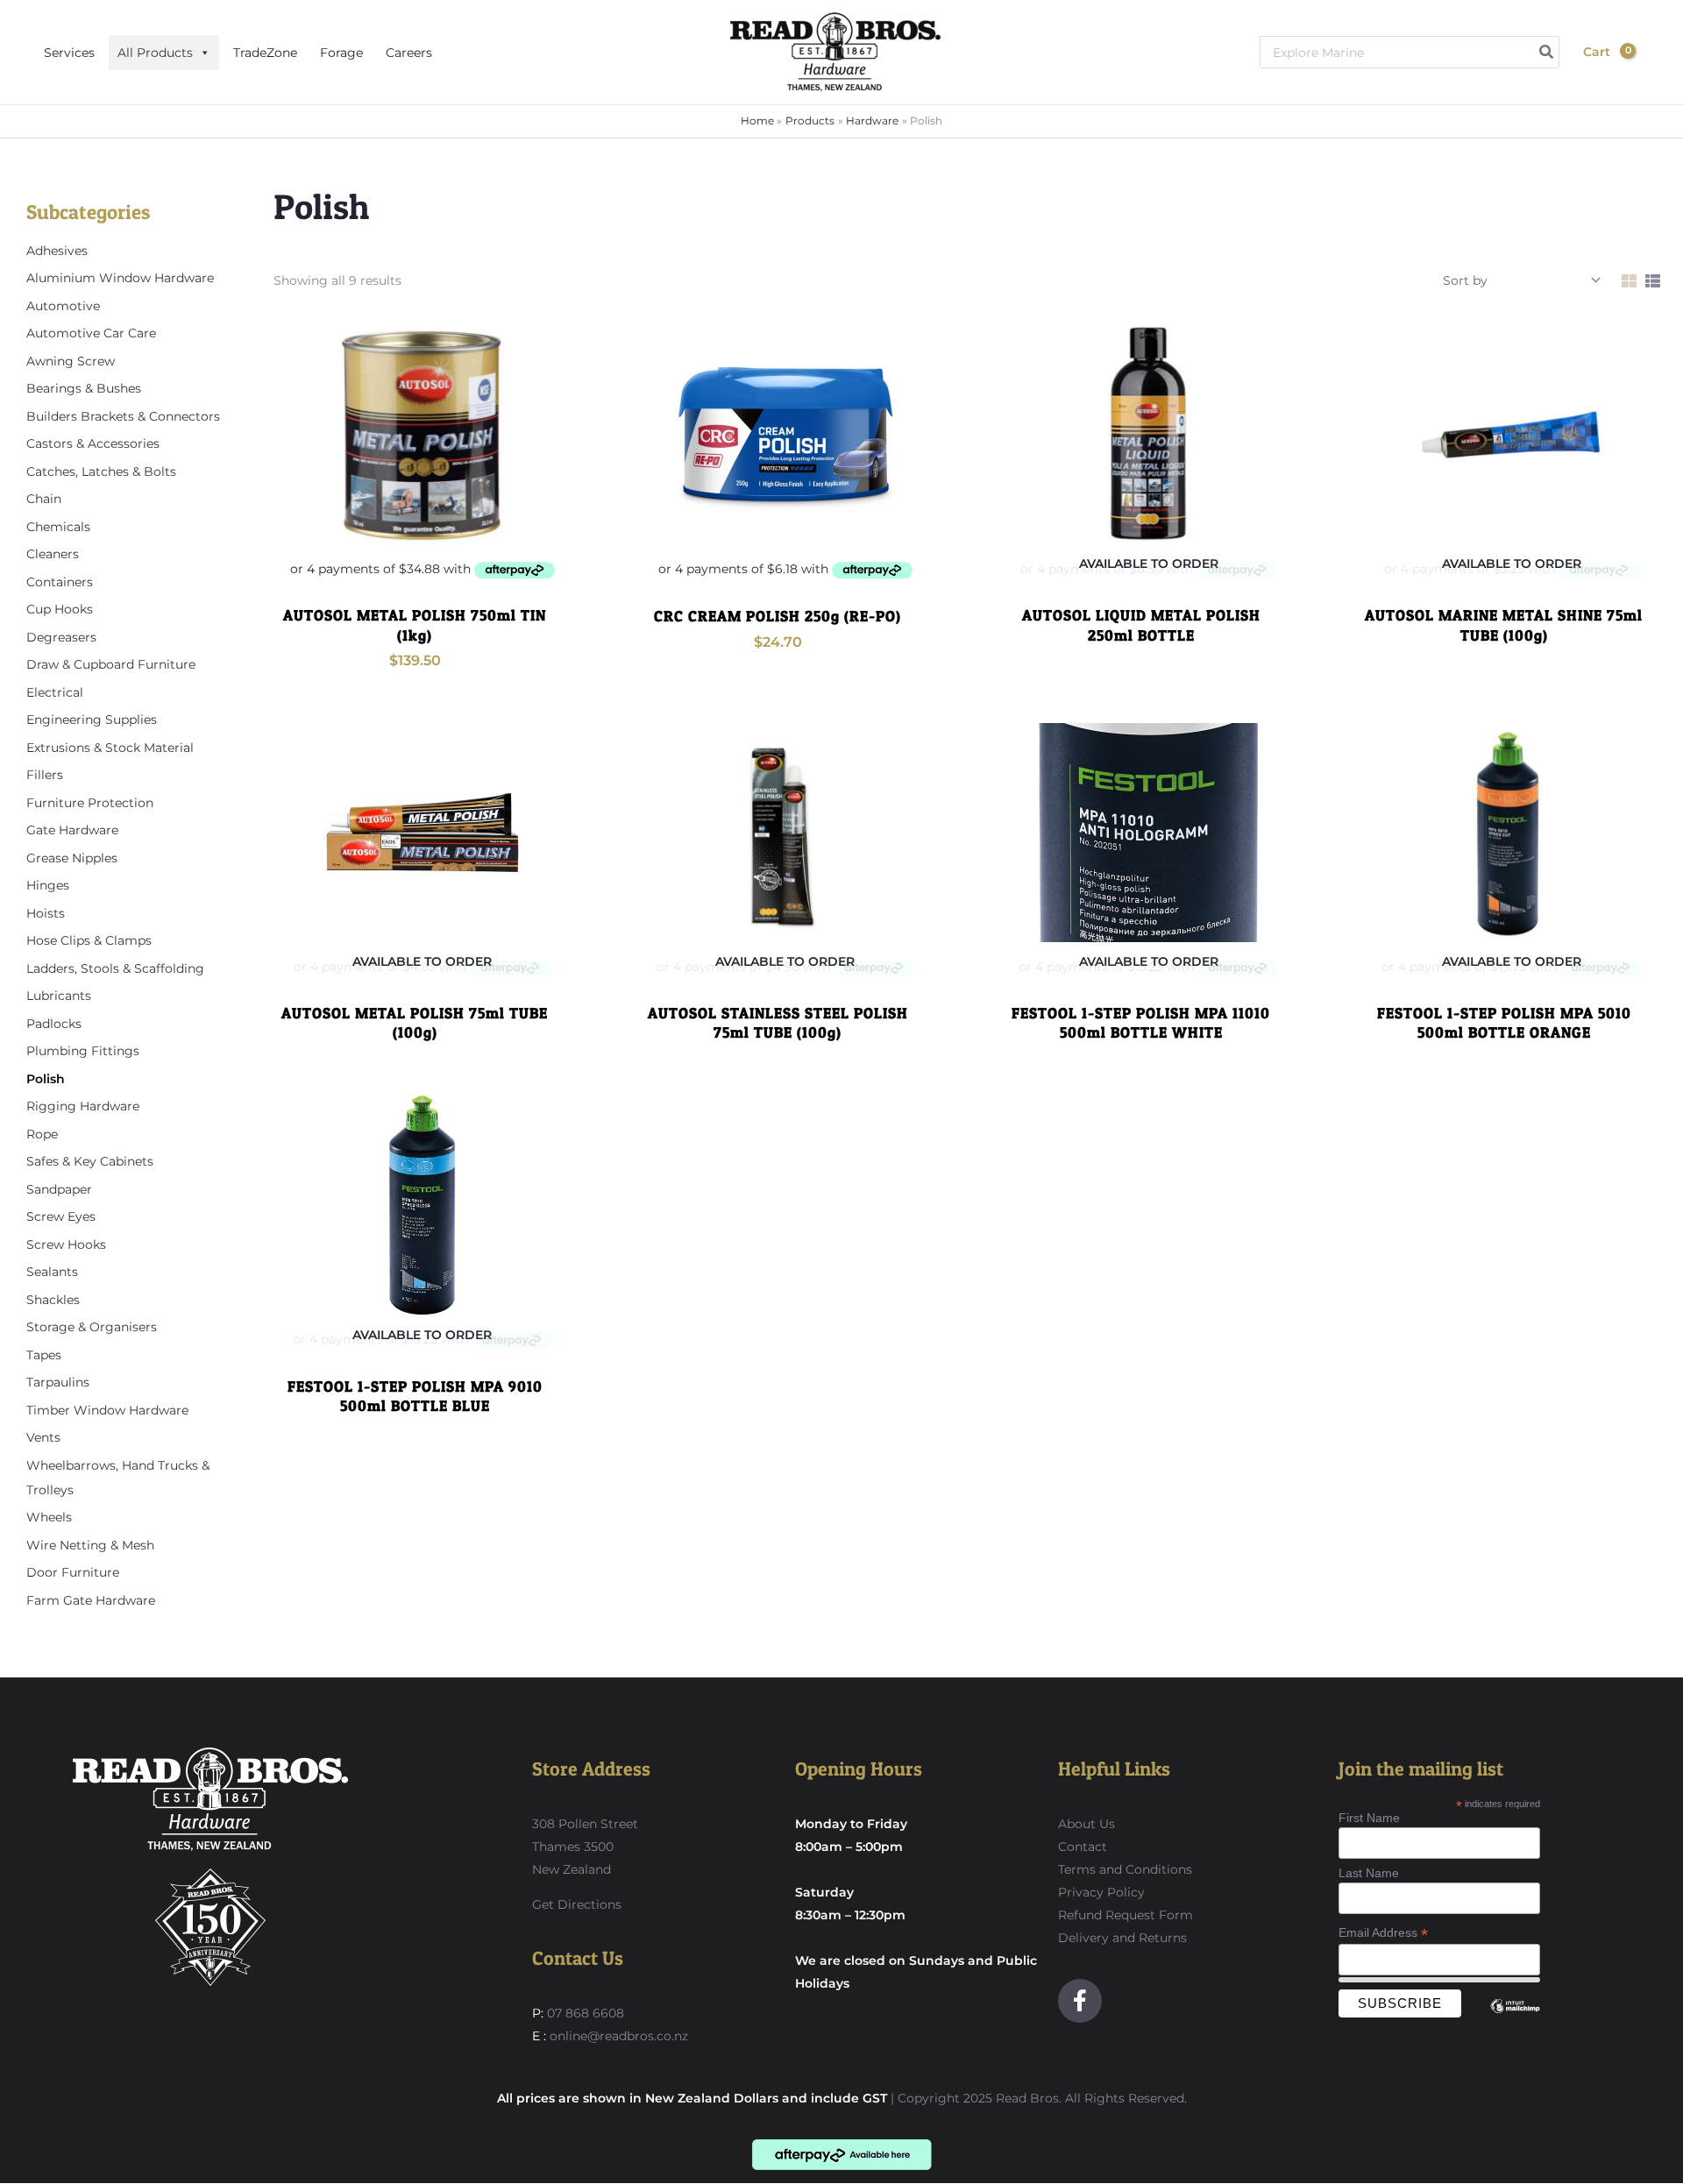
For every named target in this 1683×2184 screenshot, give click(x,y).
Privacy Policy (1101, 1892)
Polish (46, 1079)
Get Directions (577, 1904)
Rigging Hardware (83, 1106)
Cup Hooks (60, 609)
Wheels (49, 1517)
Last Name (1369, 1873)
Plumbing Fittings (83, 1051)
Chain (44, 499)
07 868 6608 (584, 2013)
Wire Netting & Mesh (90, 1545)
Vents (43, 1437)
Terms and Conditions (1125, 1869)
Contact (1083, 1847)
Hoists (46, 913)
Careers (409, 53)
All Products (155, 53)
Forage (341, 53)
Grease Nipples (72, 858)
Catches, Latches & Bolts (101, 472)
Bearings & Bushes (84, 388)
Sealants (52, 1272)
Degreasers (61, 637)
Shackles (53, 1300)
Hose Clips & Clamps (89, 940)
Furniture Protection (90, 803)
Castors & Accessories (93, 443)
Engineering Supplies (92, 720)
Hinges (48, 885)
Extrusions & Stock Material (110, 748)
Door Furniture (73, 1572)
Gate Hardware (72, 830)
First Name (1369, 1818)
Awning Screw (71, 361)
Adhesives (57, 251)
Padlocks (54, 1024)
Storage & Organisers (92, 1327)
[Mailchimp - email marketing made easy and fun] (1516, 2019)
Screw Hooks (66, 1244)
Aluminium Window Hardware (120, 278)
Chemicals (58, 527)
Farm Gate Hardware (91, 1600)
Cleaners (53, 554)
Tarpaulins (58, 1382)
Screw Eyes (61, 1216)
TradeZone (265, 53)
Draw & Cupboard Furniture (111, 664)
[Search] (1547, 52)
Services (69, 53)
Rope (42, 1134)
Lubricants (59, 996)
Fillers (45, 775)
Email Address (1383, 1933)
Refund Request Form (1126, 1915)
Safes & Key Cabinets (90, 1161)
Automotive (63, 306)
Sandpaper (59, 1189)
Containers (60, 582)
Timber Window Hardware (107, 1410)
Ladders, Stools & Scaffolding (115, 968)
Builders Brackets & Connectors (123, 416)
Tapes (44, 1355)
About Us (1086, 1824)
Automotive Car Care (91, 333)
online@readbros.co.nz (619, 2036)
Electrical (55, 692)
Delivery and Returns (1122, 1938)
